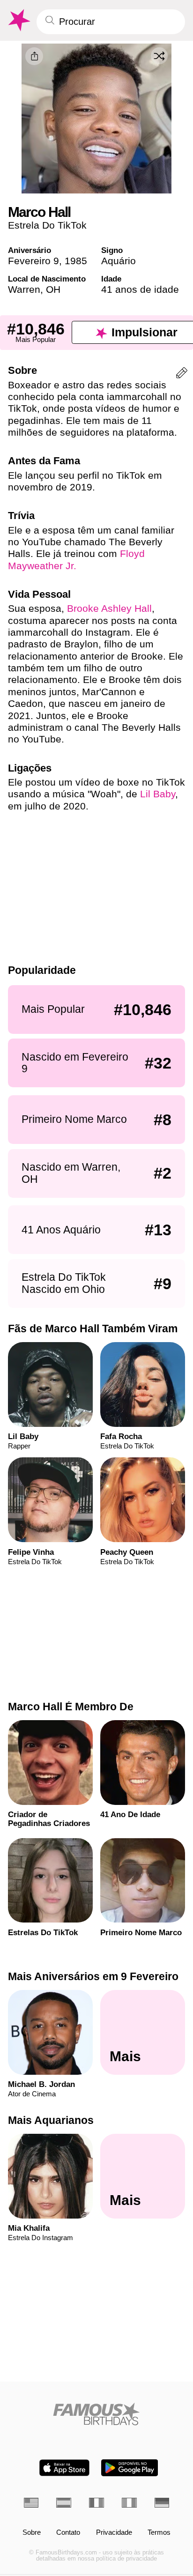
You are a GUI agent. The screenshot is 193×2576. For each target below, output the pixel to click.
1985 (76, 261)
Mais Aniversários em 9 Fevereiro (93, 1976)
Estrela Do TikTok (47, 225)
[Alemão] (162, 2503)
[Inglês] (31, 2503)
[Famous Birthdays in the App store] (64, 2468)
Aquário (119, 261)
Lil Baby (158, 794)
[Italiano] (129, 2503)
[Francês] (96, 2503)
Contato (68, 2533)
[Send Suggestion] (182, 375)
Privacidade (114, 2533)
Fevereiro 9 (33, 261)
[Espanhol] (64, 2503)
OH (53, 289)
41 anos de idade (140, 289)
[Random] (159, 56)
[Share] (34, 56)
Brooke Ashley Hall (109, 608)
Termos (159, 2533)
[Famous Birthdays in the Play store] (130, 2468)
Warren (24, 289)
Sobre (32, 2533)
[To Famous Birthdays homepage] (18, 20)
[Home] (97, 2414)
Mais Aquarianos (51, 2120)
